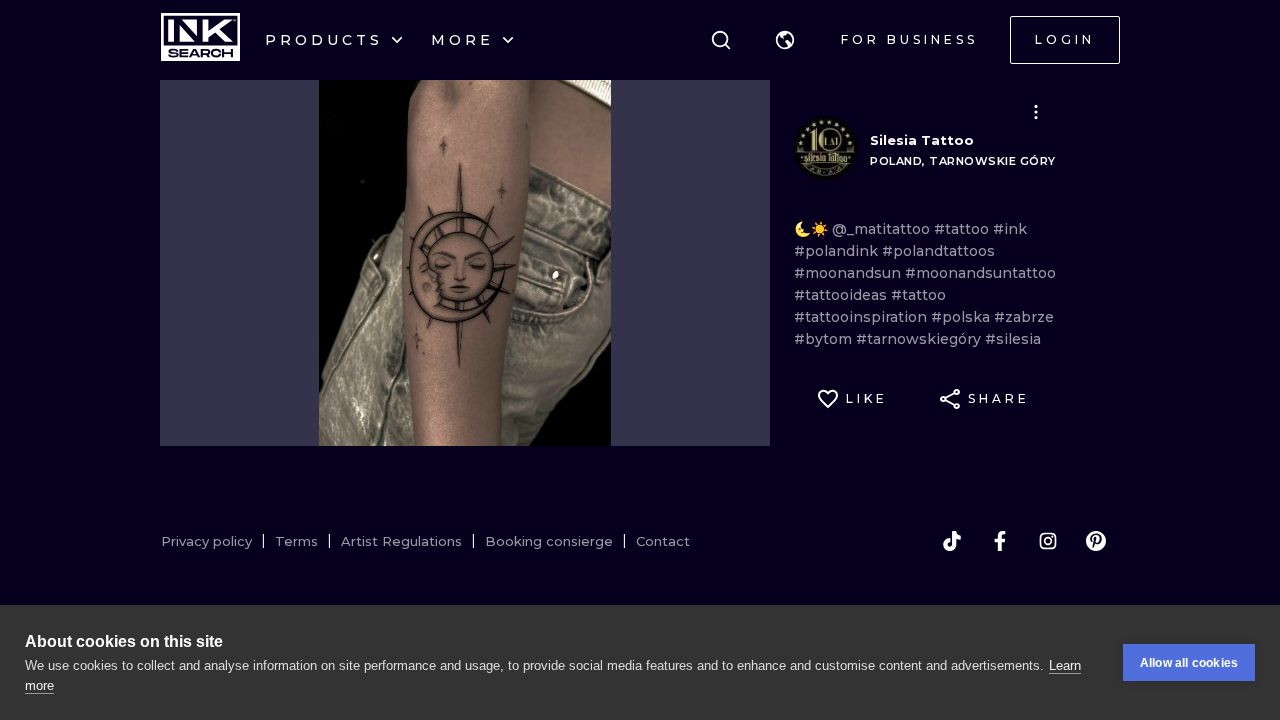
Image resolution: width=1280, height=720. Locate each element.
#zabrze (1024, 317)
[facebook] (1000, 541)
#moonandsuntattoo (980, 273)
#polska (962, 317)
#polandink (838, 251)
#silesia (1013, 339)
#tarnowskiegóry (920, 339)
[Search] (721, 40)
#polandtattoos (938, 251)
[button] (785, 40)
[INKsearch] (200, 40)
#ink (1010, 229)
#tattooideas (842, 295)
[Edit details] (1036, 112)
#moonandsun (849, 273)
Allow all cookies (1189, 663)
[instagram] (1048, 541)
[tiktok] (952, 541)
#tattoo (963, 229)
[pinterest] (1096, 541)
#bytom (825, 339)
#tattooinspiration (862, 317)
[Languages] (785, 40)
